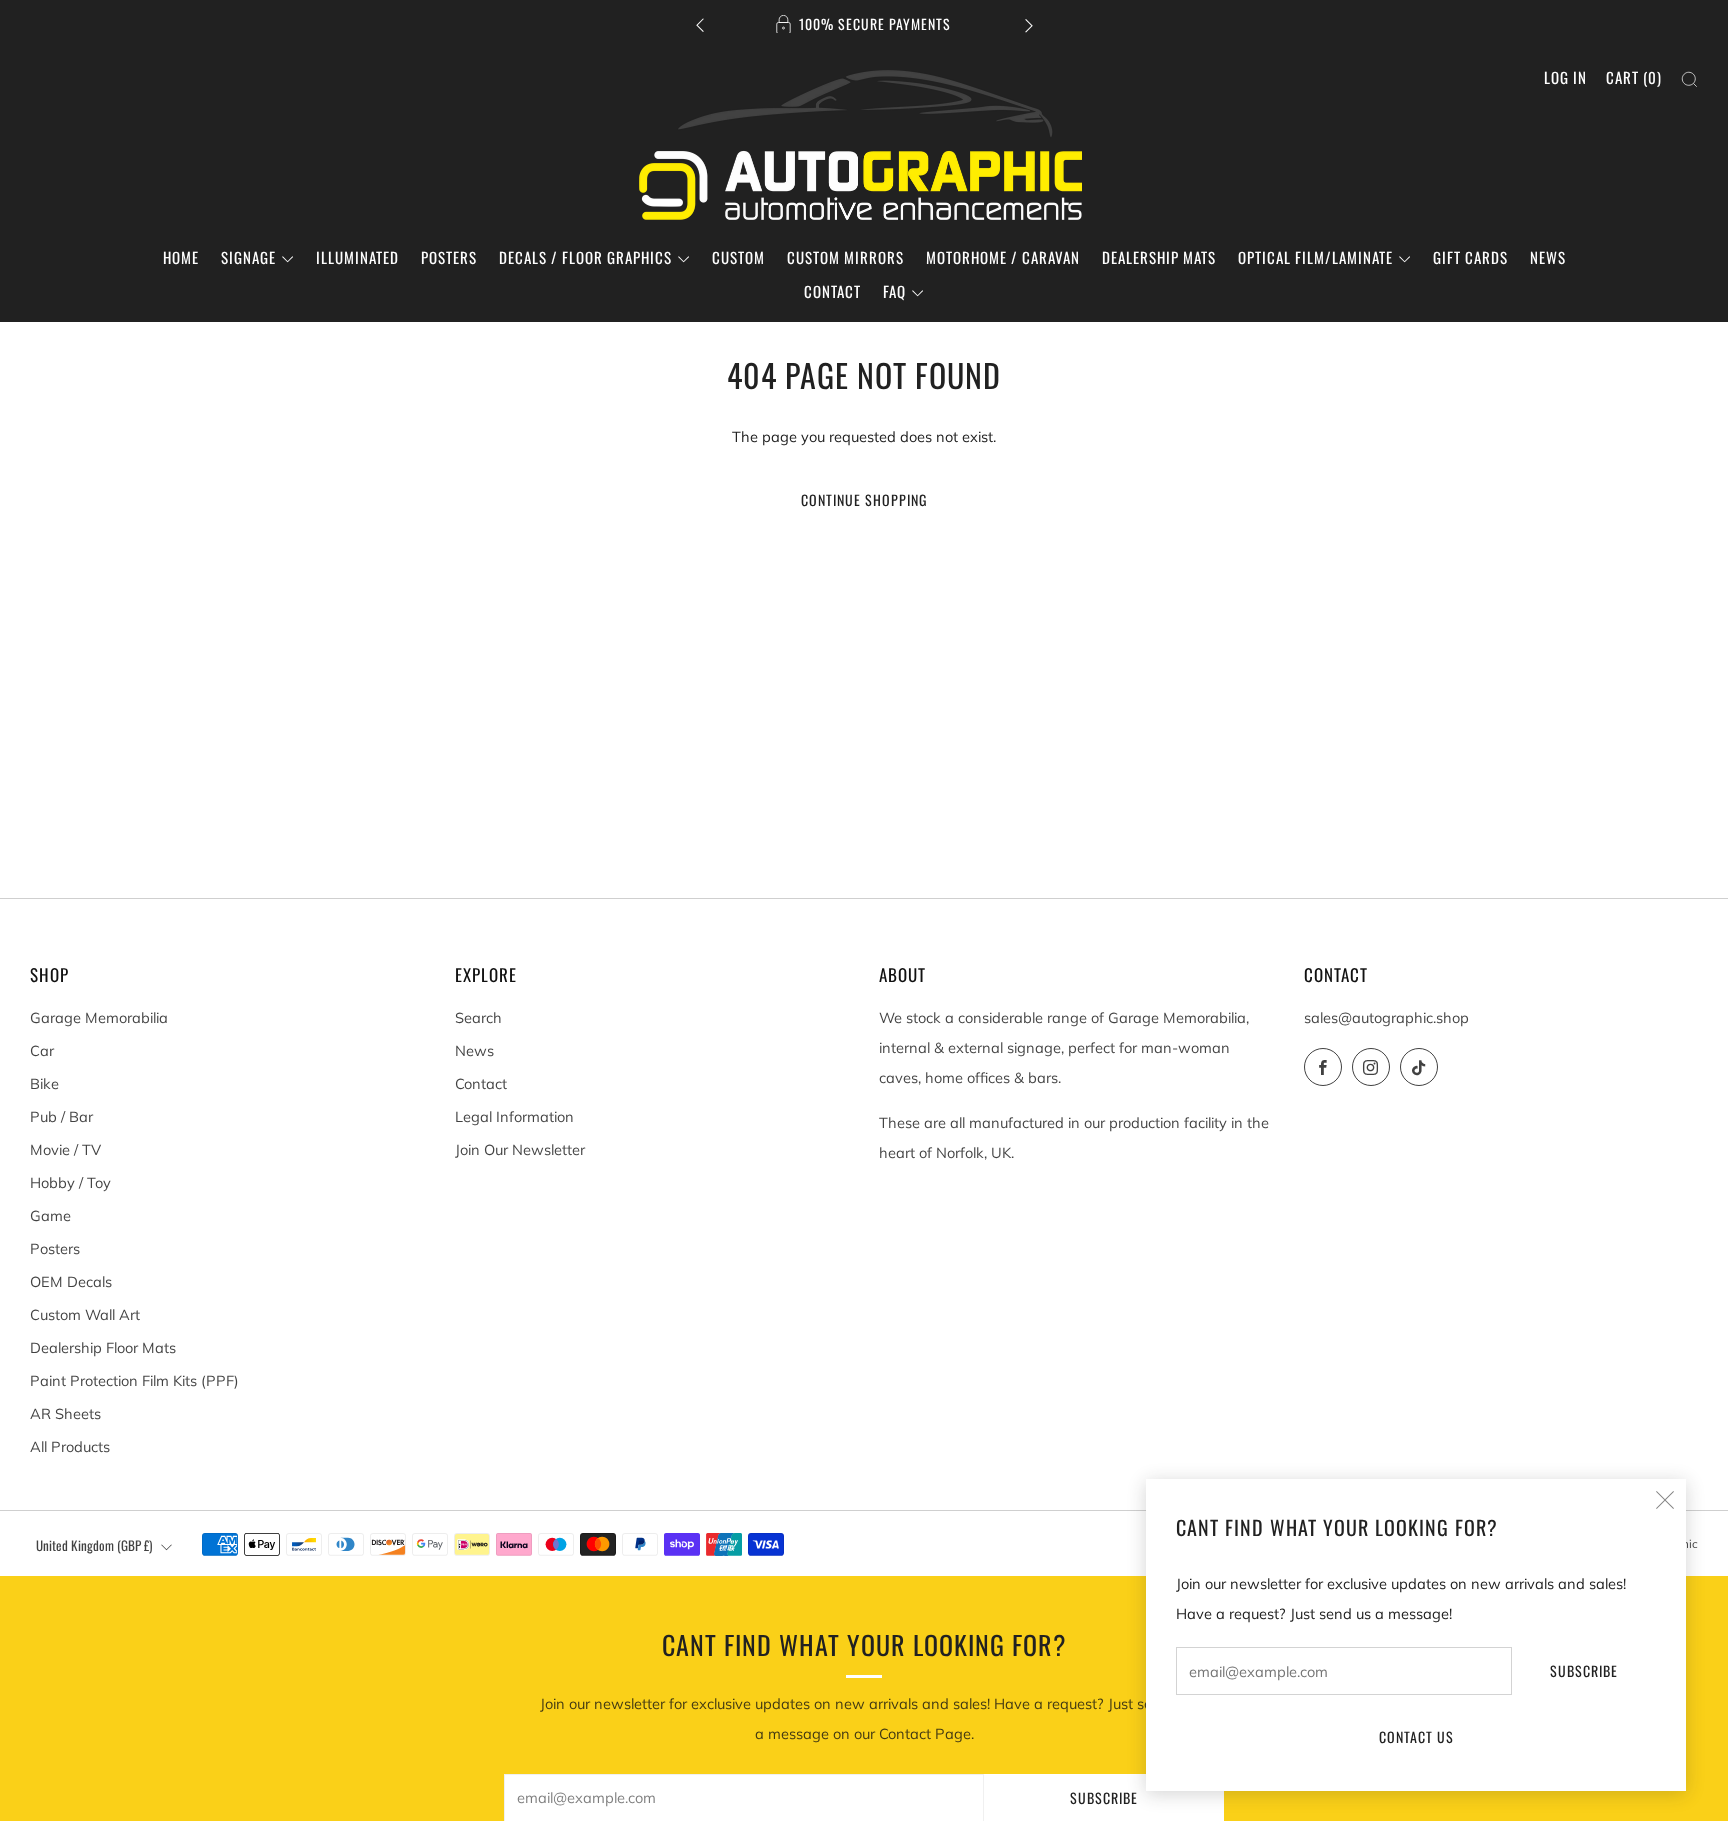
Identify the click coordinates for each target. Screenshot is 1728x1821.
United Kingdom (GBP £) (94, 1545)
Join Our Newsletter (520, 1149)
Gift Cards (1470, 257)
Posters (449, 257)
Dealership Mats (1159, 257)
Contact (832, 291)
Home (181, 257)
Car (42, 1050)
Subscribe (1584, 1670)
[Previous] (700, 24)
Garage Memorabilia (99, 1017)
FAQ (894, 291)
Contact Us (1416, 1736)
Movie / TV (65, 1149)
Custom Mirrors (845, 257)
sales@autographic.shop (1386, 1017)
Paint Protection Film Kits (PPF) (134, 1380)
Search (478, 1017)
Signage (248, 257)
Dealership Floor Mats (103, 1347)
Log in (1565, 77)
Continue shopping (864, 499)
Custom (738, 257)
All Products (70, 1446)
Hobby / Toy (70, 1182)
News (1548, 257)
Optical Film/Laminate (1315, 257)
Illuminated (357, 257)
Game (50, 1215)
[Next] (1029, 24)
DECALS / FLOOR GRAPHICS (585, 257)
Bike (44, 1083)
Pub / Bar (61, 1116)
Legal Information (514, 1116)
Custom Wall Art (85, 1314)
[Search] (1689, 79)
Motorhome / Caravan (1003, 257)
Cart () (1634, 77)
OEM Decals (71, 1281)
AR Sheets (65, 1413)
